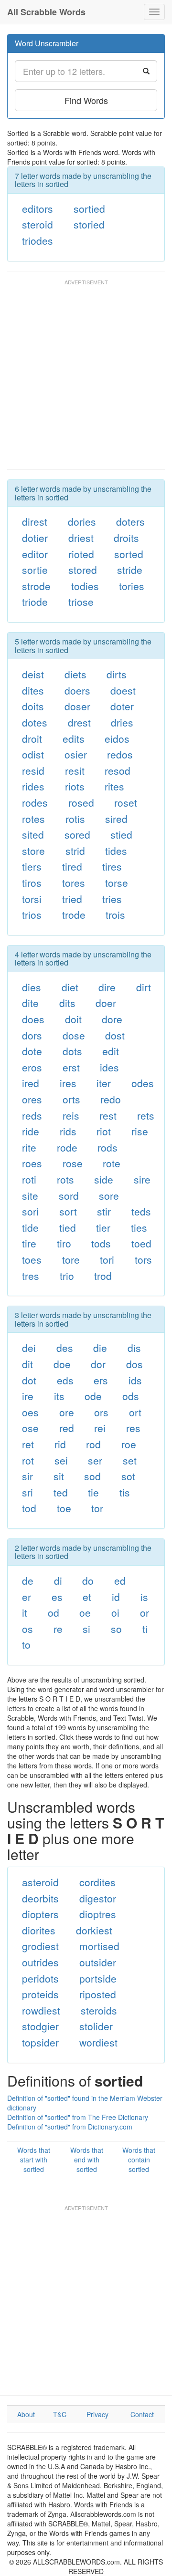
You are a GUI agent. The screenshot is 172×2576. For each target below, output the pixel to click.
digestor (98, 1898)
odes (143, 1083)
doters (130, 521)
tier (103, 1227)
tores (74, 883)
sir (27, 1476)
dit (27, 1364)
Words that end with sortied (87, 2160)
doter (122, 706)
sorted (129, 554)
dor (98, 1364)
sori (30, 1211)
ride (31, 1131)
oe (85, 1612)
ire (28, 1396)
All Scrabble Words (46, 12)
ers (101, 1380)
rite (29, 1147)
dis (134, 1348)
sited (33, 834)
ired (31, 1083)
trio (67, 1276)
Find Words (86, 100)
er (27, 1597)
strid (75, 851)
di (58, 1580)
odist (33, 754)
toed (141, 1243)
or (145, 1612)
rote (112, 1163)
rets (146, 1115)
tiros (32, 883)
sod (92, 1476)
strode (36, 586)
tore (71, 1259)
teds (141, 1211)
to (26, 1644)
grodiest (40, 1946)
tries (112, 899)
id (116, 1597)
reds (32, 1115)
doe (62, 1364)
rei (100, 1428)
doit (73, 1019)
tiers (32, 866)
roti (29, 1179)
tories (132, 586)
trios (32, 914)
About (26, 2414)
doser (77, 706)
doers (77, 690)
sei (61, 1460)
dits (67, 1003)
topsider (40, 2042)
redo (111, 1099)
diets (75, 674)
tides (116, 851)
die (100, 1348)
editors (38, 208)
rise (140, 1131)
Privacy (97, 2414)
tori (107, 1259)
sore (109, 1195)
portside (98, 1978)
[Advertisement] (86, 379)
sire (142, 1179)
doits (33, 706)
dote (32, 1051)
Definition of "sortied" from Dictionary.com (70, 2127)
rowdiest (41, 2010)
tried (72, 899)
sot (128, 1476)
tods (101, 1243)
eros (32, 1067)
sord (69, 1195)
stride (130, 570)
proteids (40, 1994)
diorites (39, 1930)
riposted (98, 1994)
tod (29, 1508)
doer (106, 1003)
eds (65, 1380)
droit (32, 738)
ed (120, 1580)
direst (35, 521)
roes (32, 1163)
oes (30, 1412)
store (33, 851)
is (144, 1597)
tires (112, 866)
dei (29, 1348)
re (58, 1629)
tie (93, 1492)
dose (74, 1035)
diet (70, 987)
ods (131, 1396)
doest (123, 690)
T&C (60, 2414)
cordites (97, 1882)
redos (120, 754)
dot (29, 1380)
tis (125, 1492)
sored (77, 834)
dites (33, 690)
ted (61, 1492)
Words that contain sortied (139, 2160)
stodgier (40, 2026)
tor (97, 1508)
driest (81, 538)
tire (29, 1243)
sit (59, 1476)
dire (107, 987)
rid (60, 1444)
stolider (96, 2026)
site (30, 1195)
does (33, 1019)
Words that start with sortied (34, 2160)
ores (32, 1099)
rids (68, 1131)
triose (81, 602)
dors (32, 1035)
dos (134, 1364)
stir (104, 1211)
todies (85, 586)
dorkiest (94, 1930)
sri (27, 1492)
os (27, 1629)
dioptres (98, 1914)
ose (30, 1428)
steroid (38, 224)
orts (71, 1099)
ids (135, 1380)
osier (76, 754)
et (87, 1597)
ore (67, 1412)
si (86, 1629)
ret (28, 1444)
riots (75, 786)
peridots (40, 1978)
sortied (89, 208)
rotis (75, 819)
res (133, 1428)
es (57, 1597)
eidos (117, 738)
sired (116, 819)
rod (93, 1444)
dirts (117, 674)
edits (74, 738)
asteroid (40, 1882)
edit (111, 1051)
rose (73, 1163)
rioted (81, 554)
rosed (81, 802)
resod (118, 770)
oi (115, 1612)
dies (32, 987)
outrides (40, 1962)
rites (114, 786)
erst (71, 1067)
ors (101, 1412)
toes (32, 1259)
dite (30, 1003)
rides (33, 786)
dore (112, 1019)
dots (72, 1051)
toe (64, 1508)
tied (68, 1227)
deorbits (40, 1898)
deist (33, 674)
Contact (142, 2414)
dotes (35, 722)
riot (104, 1131)
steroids (99, 2010)
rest (108, 1115)
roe (129, 1444)
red (67, 1428)
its (59, 1396)
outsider (98, 1962)
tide (30, 1227)
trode (74, 914)
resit (75, 770)
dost (115, 1035)
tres (31, 1276)
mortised (99, 1946)
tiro (64, 1243)
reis (71, 1115)
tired (72, 866)
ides (109, 1067)
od (54, 1612)
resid (33, 770)
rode (67, 1147)
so (116, 1629)
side (104, 1179)
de (28, 1580)
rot (28, 1460)
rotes (33, 819)
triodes (38, 240)
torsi (32, 899)
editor (35, 554)
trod (103, 1276)
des (65, 1348)
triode (35, 602)
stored (83, 570)
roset (126, 802)
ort (135, 1412)
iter (104, 1083)
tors (143, 1259)
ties (139, 1227)
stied (121, 834)
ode (93, 1396)
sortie (35, 570)
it (25, 1612)
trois (115, 914)
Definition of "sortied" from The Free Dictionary (78, 2117)
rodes (35, 802)
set (130, 1460)
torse (117, 883)
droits (126, 538)
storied (89, 224)
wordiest (98, 2042)
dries (122, 722)
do (88, 1580)
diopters (40, 1914)
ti (145, 1629)
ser (95, 1460)
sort (68, 1211)
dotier (35, 538)
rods (107, 1147)
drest (79, 722)
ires (68, 1083)
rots (65, 1179)
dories (82, 521)
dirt (144, 987)
